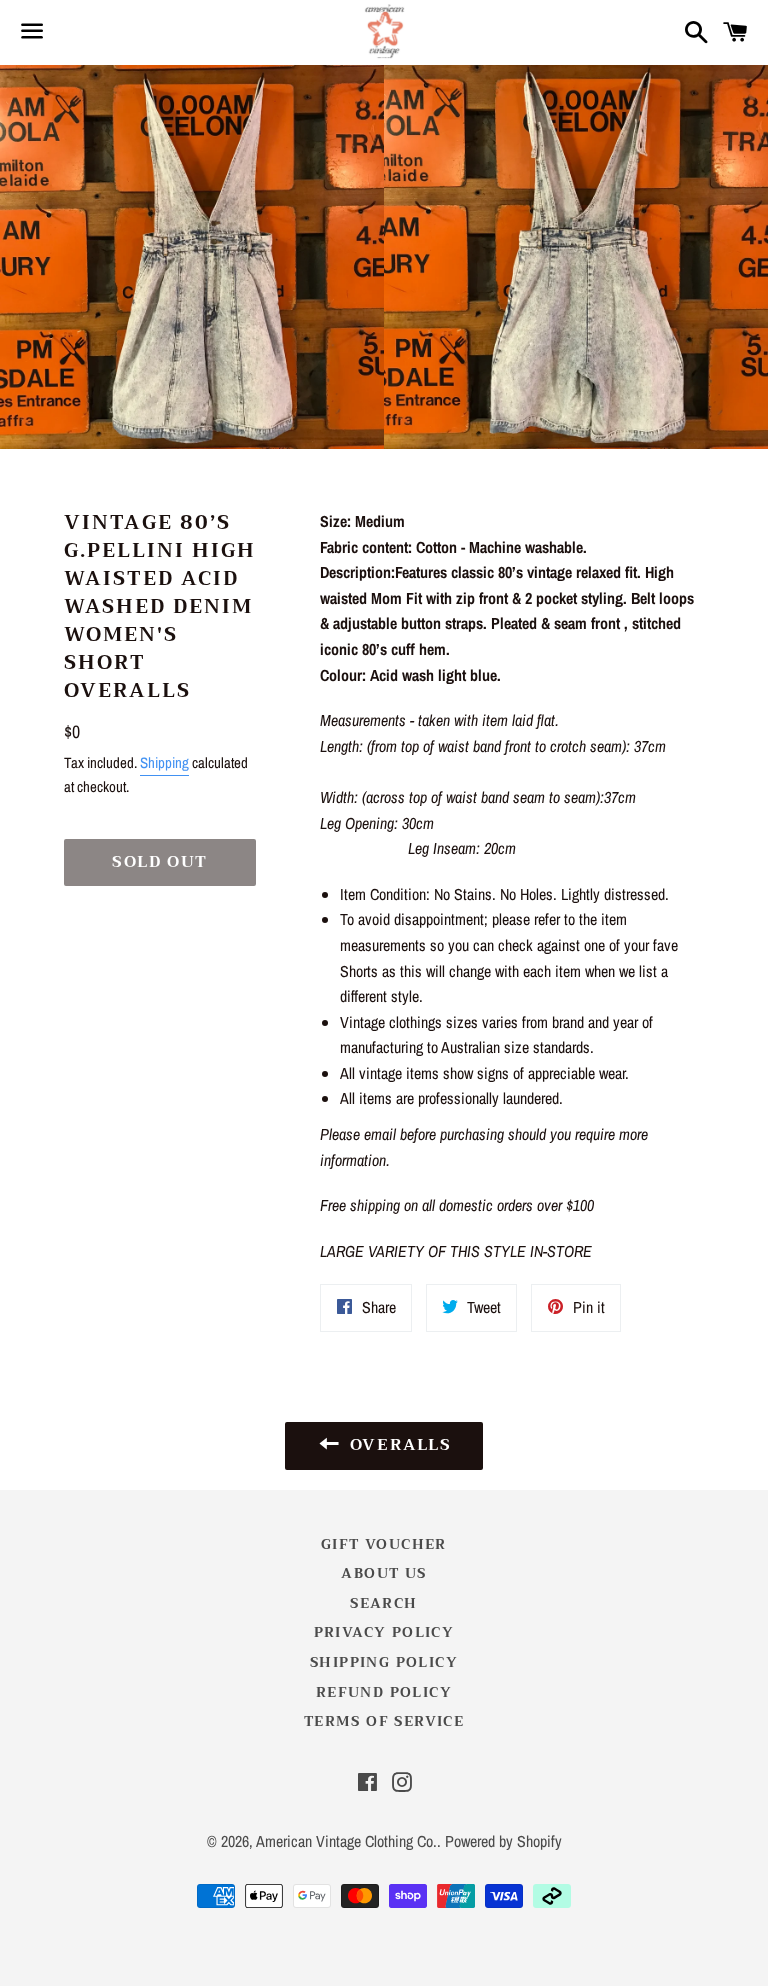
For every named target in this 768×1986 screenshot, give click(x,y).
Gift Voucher (384, 1544)
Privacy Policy (384, 1632)
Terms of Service (384, 1721)
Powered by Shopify (503, 1841)
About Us (383, 1573)
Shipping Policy (384, 1662)
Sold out (160, 862)
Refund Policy (384, 1692)
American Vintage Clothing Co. (346, 1841)
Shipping (164, 762)
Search (383, 1603)
